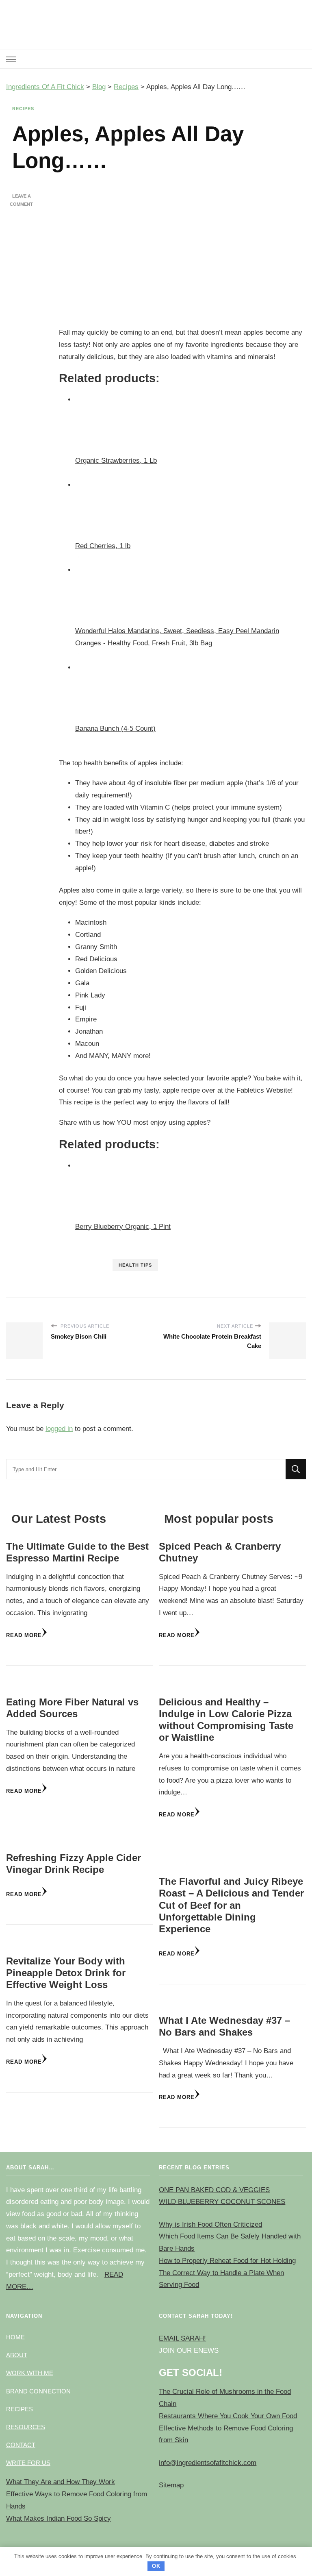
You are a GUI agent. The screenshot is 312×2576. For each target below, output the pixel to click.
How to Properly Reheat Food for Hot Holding (227, 2261)
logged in (59, 1429)
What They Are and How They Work (61, 2482)
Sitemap (171, 2485)
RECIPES (19, 2409)
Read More (24, 1635)
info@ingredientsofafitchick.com (208, 2463)
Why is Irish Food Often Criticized (210, 2224)
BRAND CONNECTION (38, 2391)
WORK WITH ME (30, 2373)
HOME (15, 2337)
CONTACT (21, 2445)
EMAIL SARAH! (182, 2338)
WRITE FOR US (28, 2463)
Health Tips (135, 1265)
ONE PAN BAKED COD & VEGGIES (214, 2190)
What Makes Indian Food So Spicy (58, 2518)
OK (156, 2566)
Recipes (23, 109)
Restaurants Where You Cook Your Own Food (228, 2416)
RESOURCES (26, 2427)
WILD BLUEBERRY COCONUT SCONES (222, 2202)
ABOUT (17, 2355)
